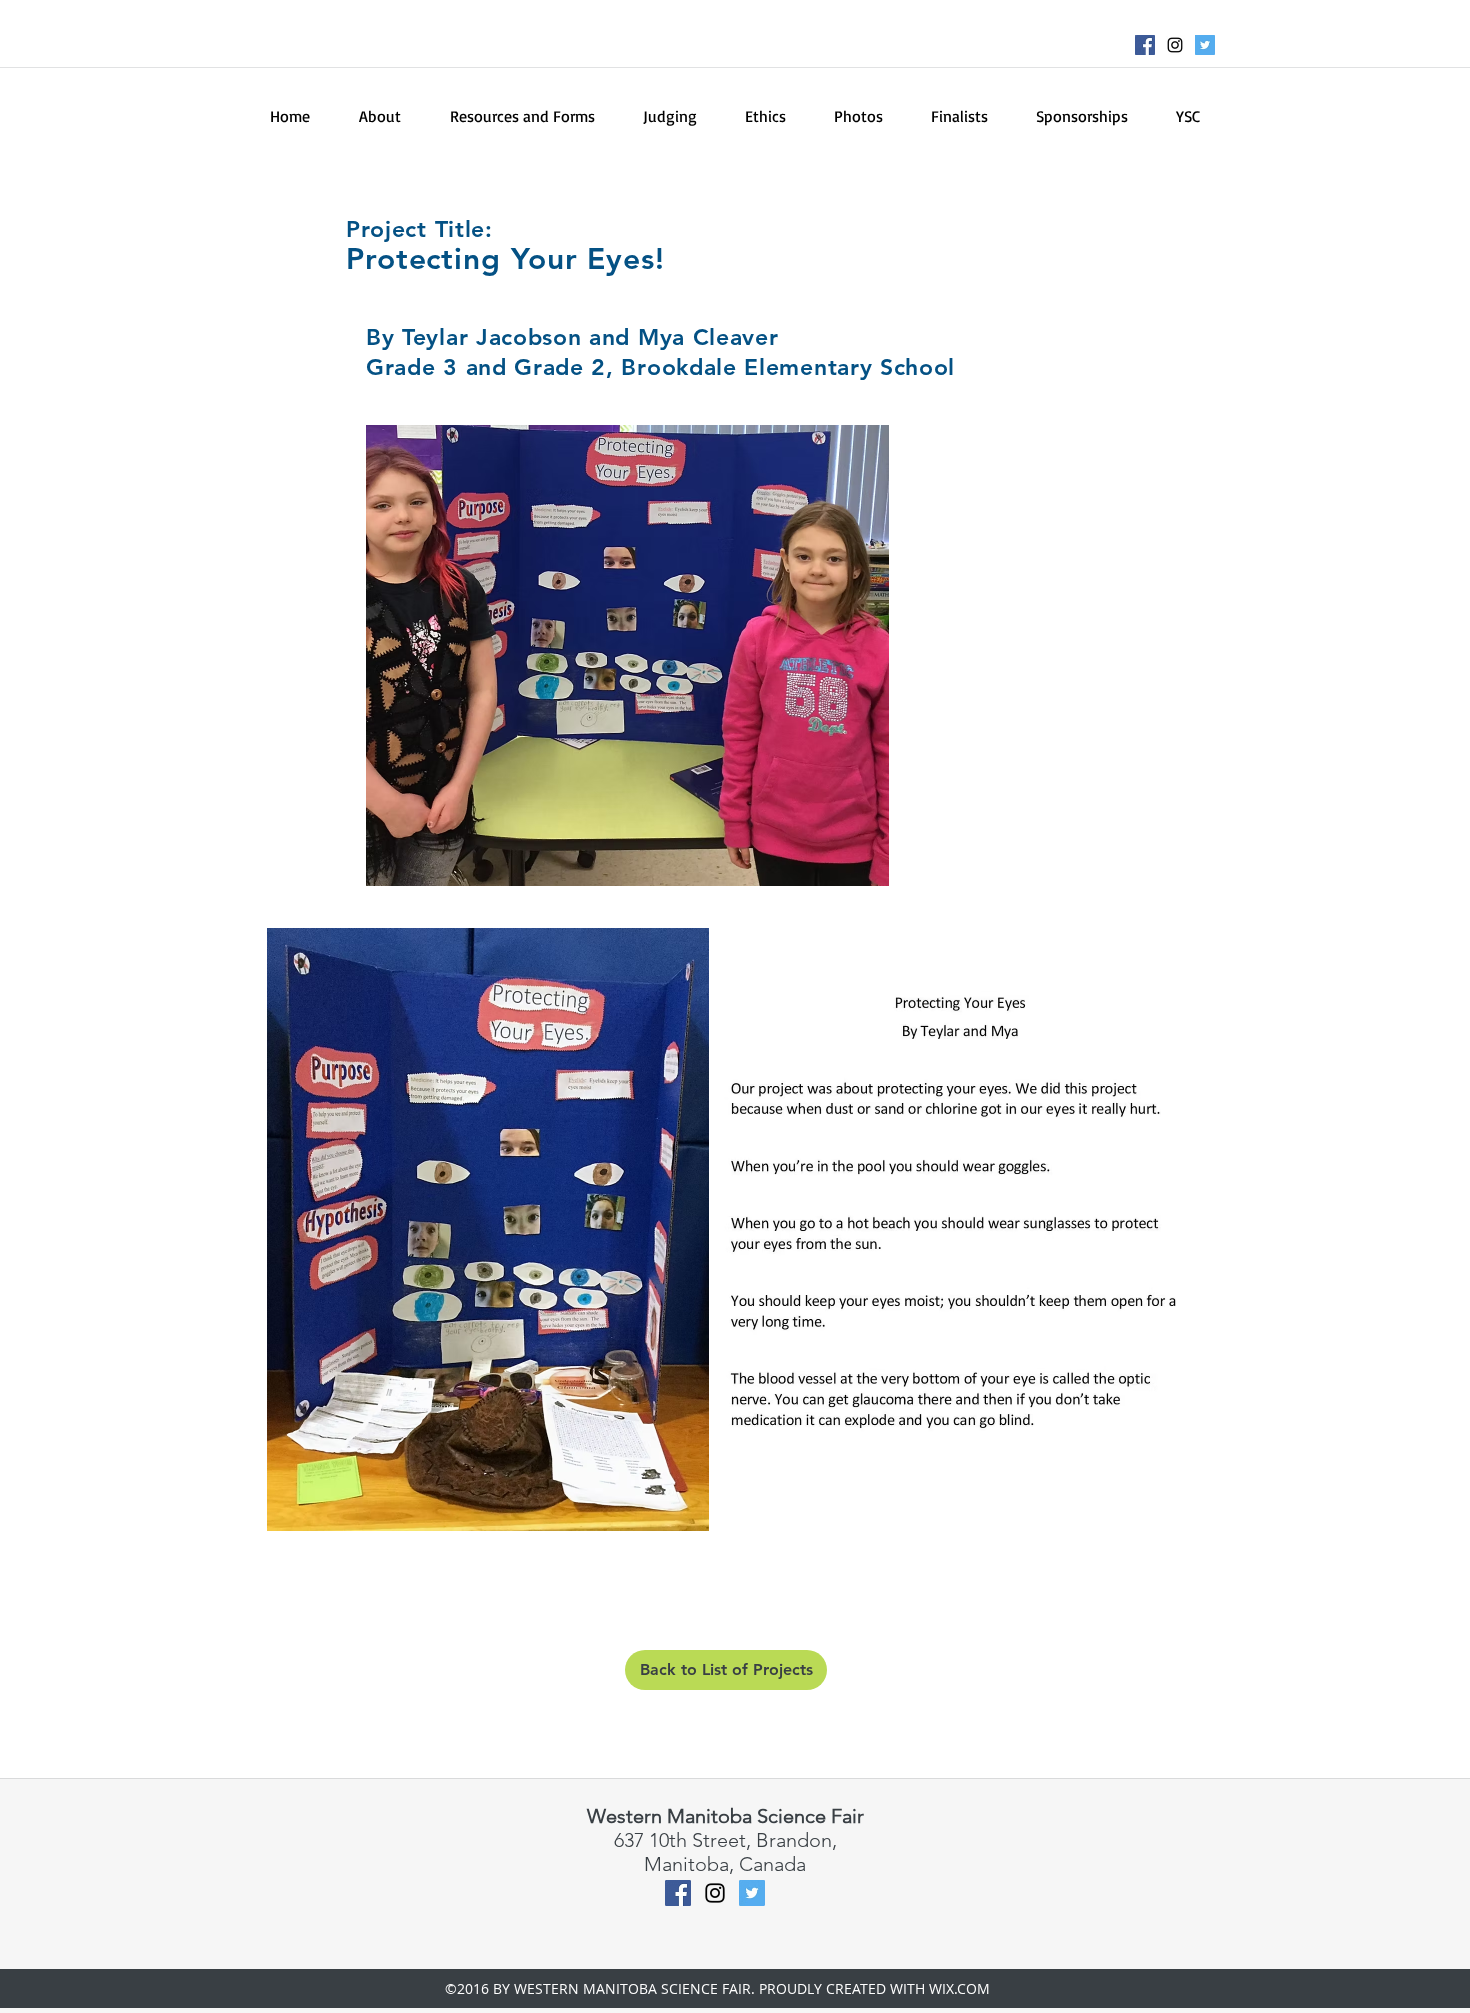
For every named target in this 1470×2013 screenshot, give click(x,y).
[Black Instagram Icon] (1175, 45)
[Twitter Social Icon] (1205, 45)
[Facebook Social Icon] (1145, 45)
